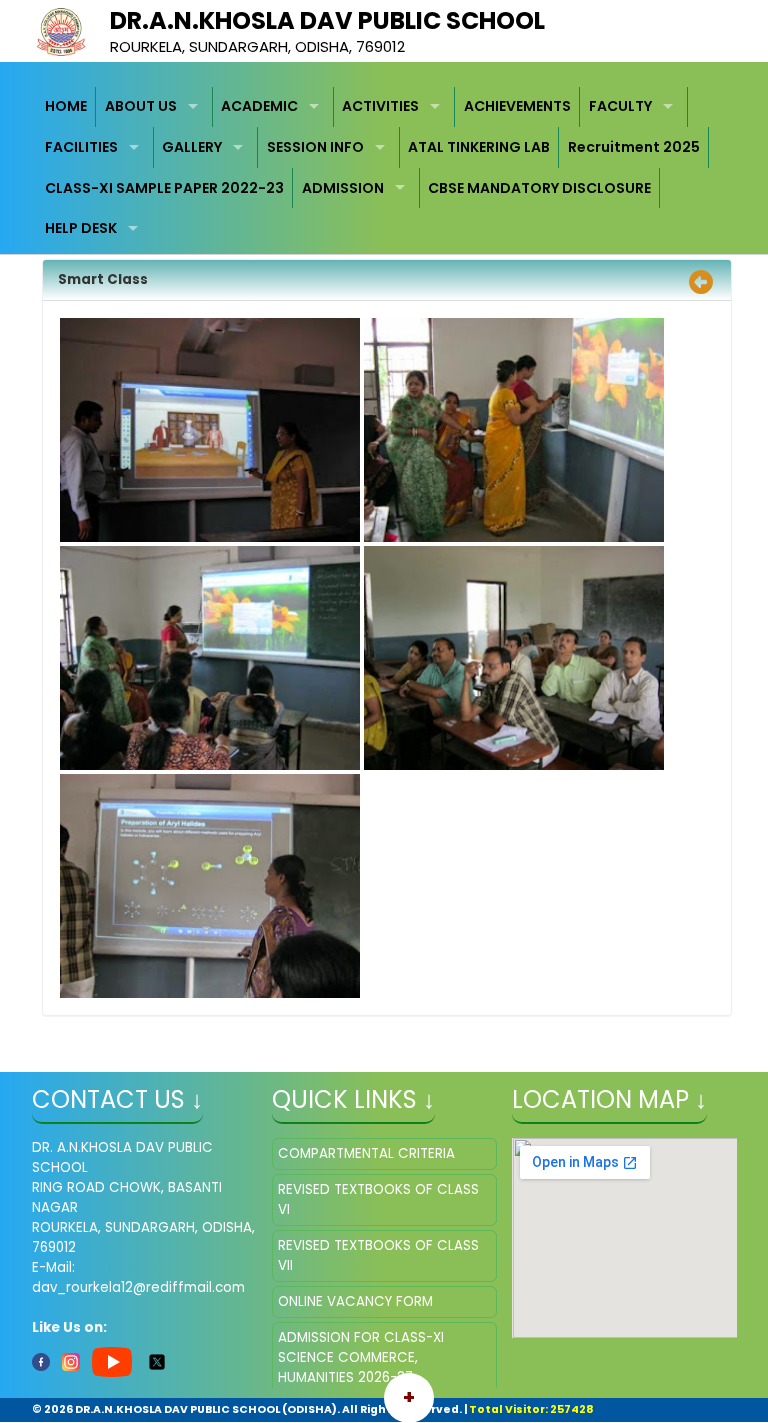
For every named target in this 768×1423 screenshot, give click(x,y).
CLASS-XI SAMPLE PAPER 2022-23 (164, 188)
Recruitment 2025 (634, 147)
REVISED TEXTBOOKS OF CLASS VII (378, 1255)
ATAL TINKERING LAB (479, 147)
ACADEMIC (259, 106)
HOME (66, 106)
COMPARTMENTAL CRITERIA (366, 1153)
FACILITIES (81, 147)
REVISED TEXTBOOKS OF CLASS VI (378, 1199)
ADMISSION (343, 188)
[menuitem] (67, 107)
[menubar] (384, 168)
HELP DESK (81, 228)
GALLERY (192, 147)
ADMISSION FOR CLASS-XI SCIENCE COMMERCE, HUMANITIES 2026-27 (361, 1357)
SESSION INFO (315, 147)
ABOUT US (141, 106)
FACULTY (620, 106)
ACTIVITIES (380, 106)
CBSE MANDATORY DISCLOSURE (539, 188)
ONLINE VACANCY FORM (355, 1301)
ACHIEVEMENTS (517, 106)
